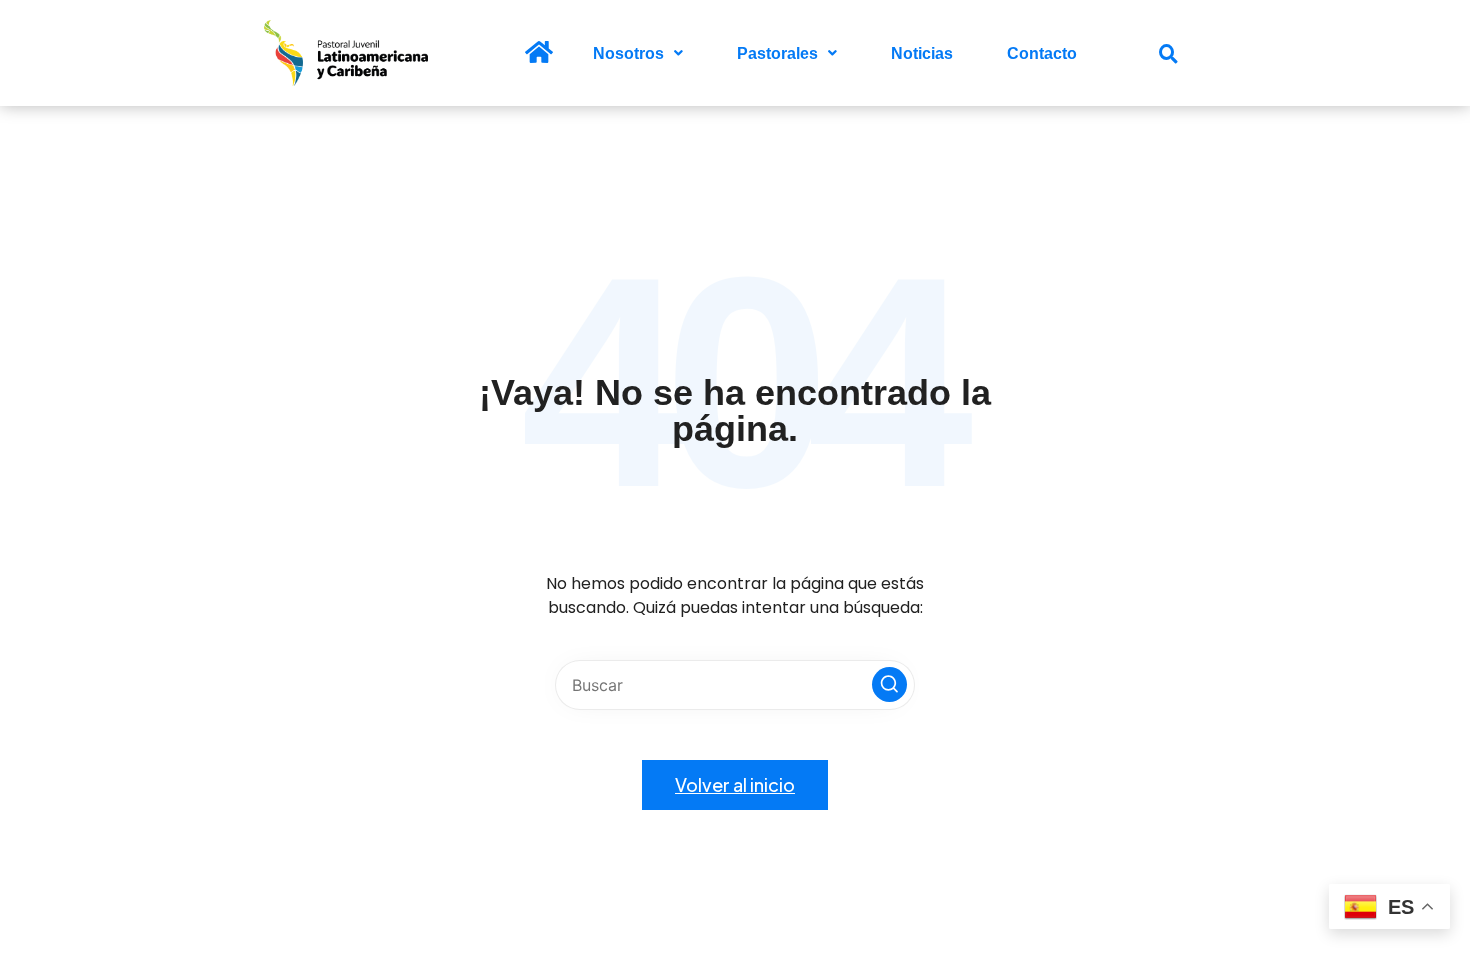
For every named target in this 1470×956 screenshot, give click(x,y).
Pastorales (777, 53)
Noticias (922, 53)
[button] (638, 53)
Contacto (1042, 53)
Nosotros (628, 53)
